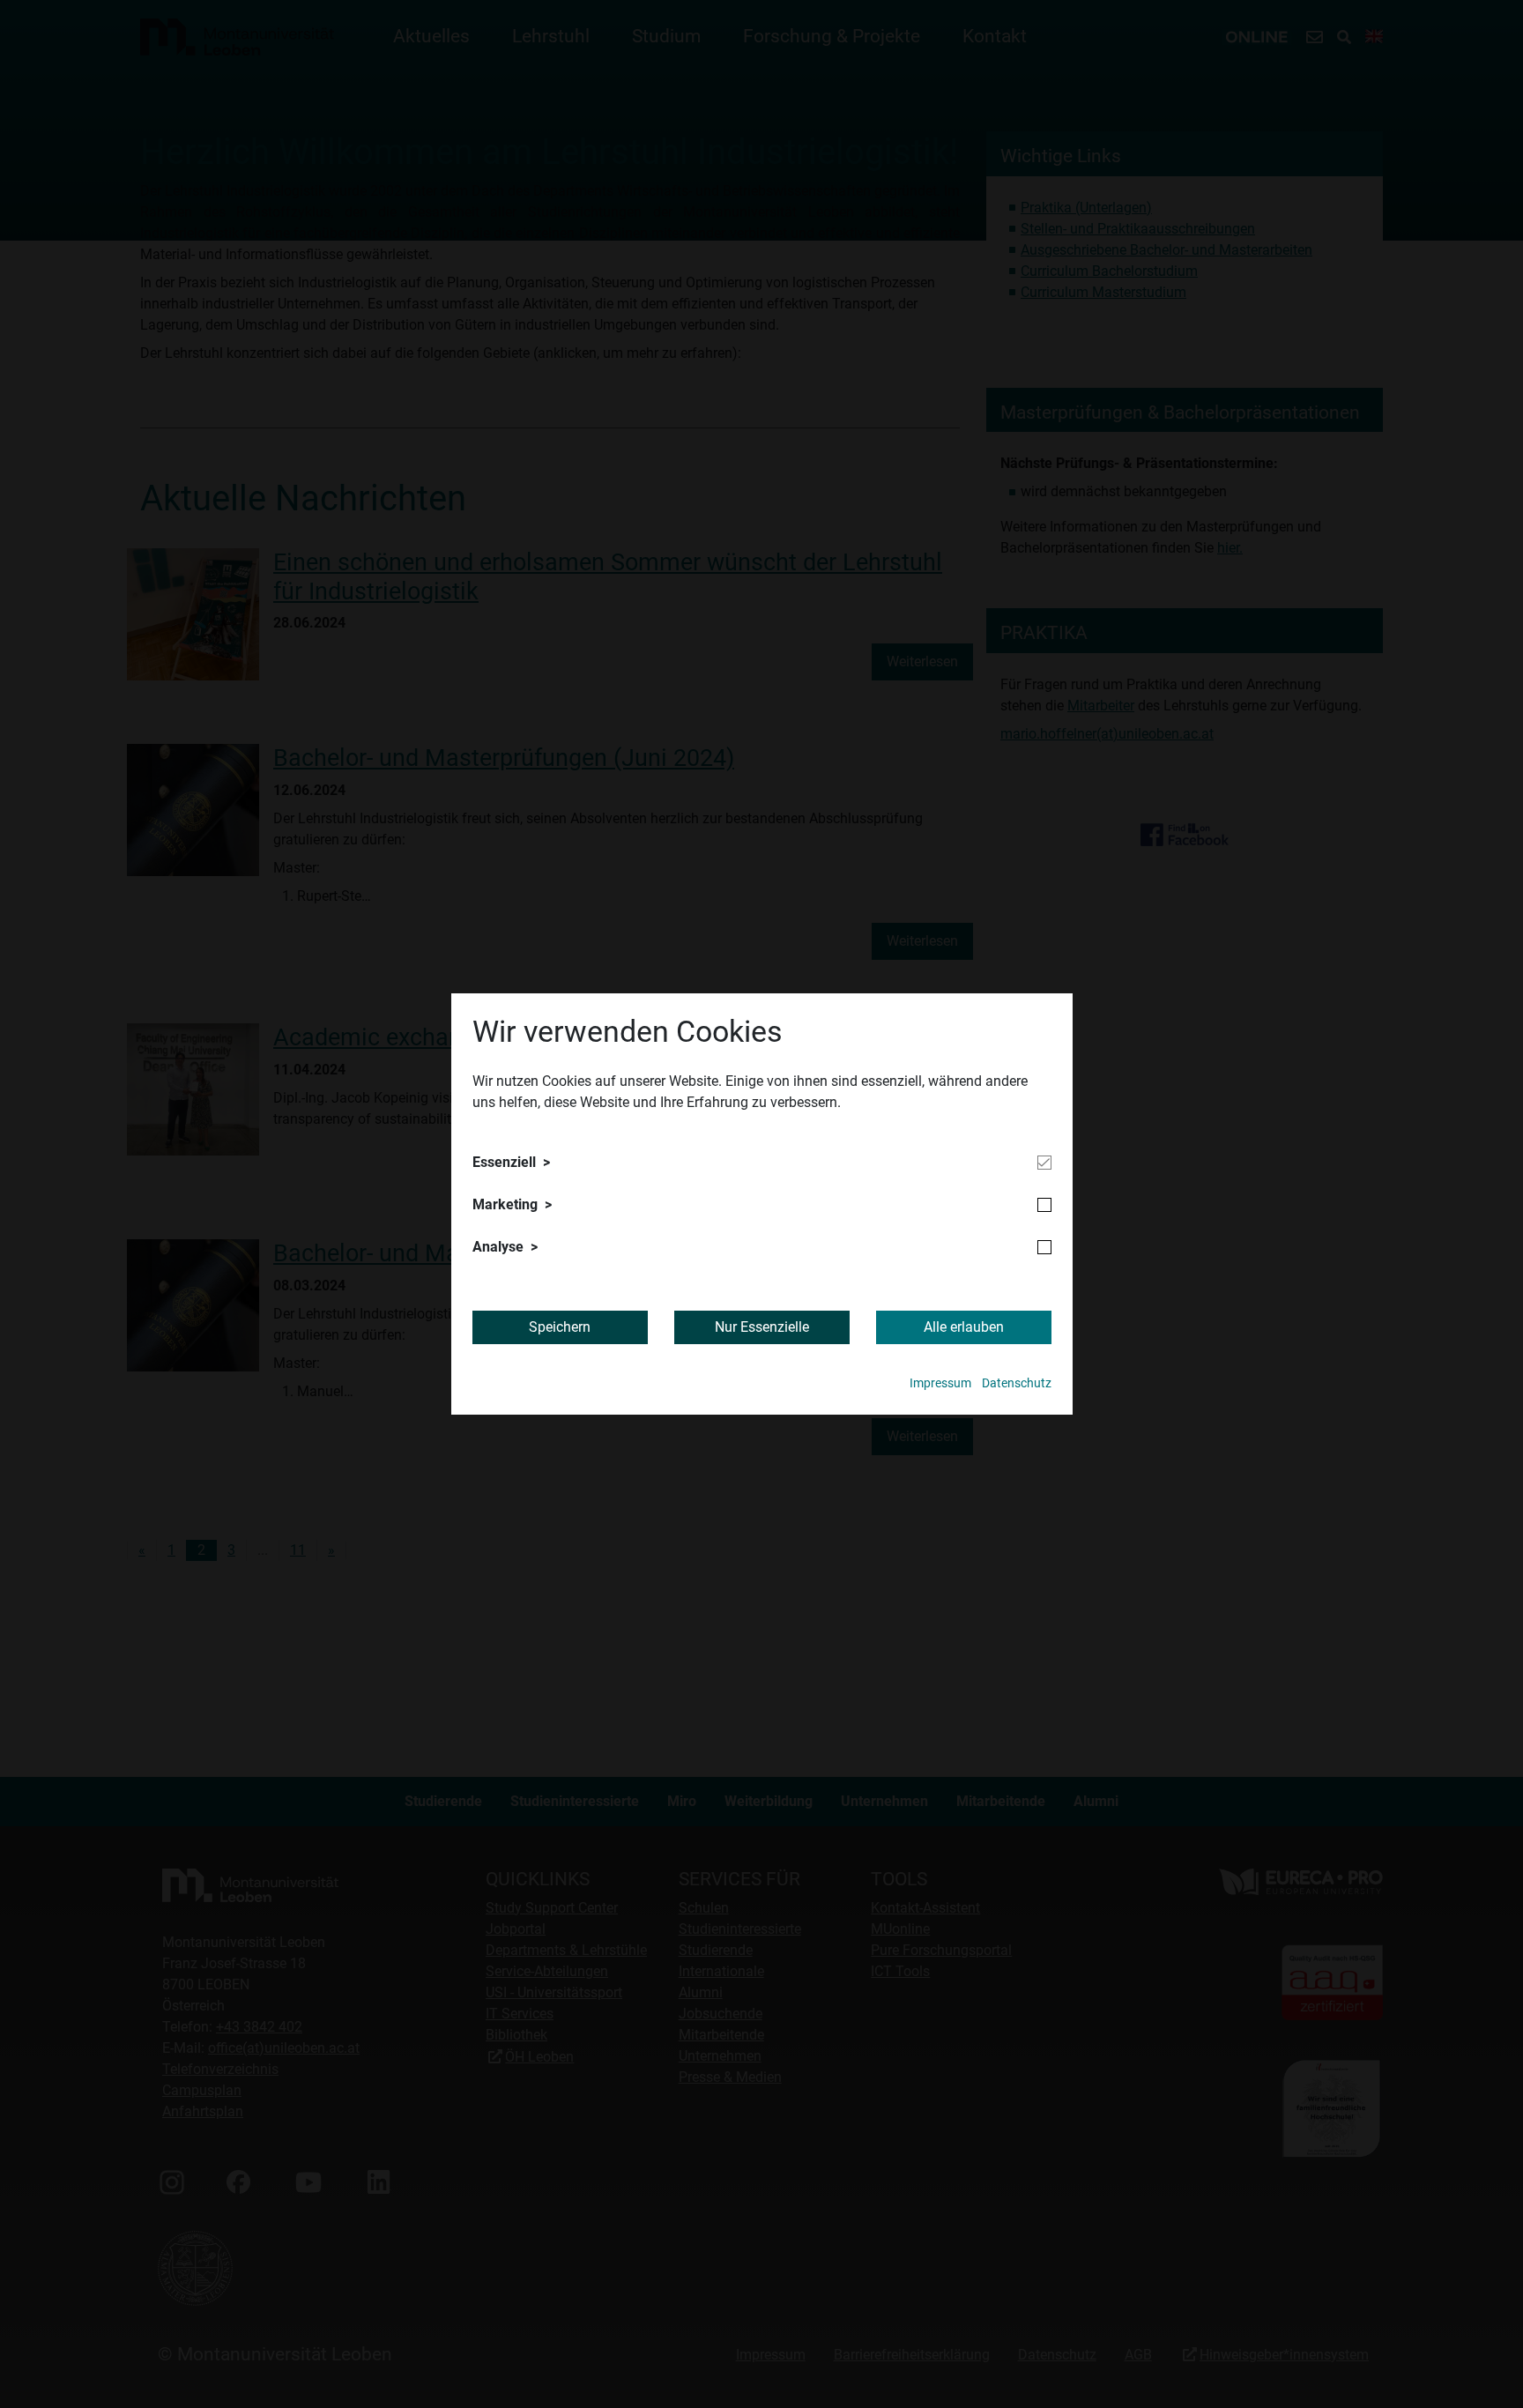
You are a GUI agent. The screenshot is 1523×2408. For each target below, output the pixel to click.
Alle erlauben (964, 1327)
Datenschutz (1017, 1383)
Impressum (940, 1383)
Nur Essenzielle (762, 1327)
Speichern (560, 1327)
